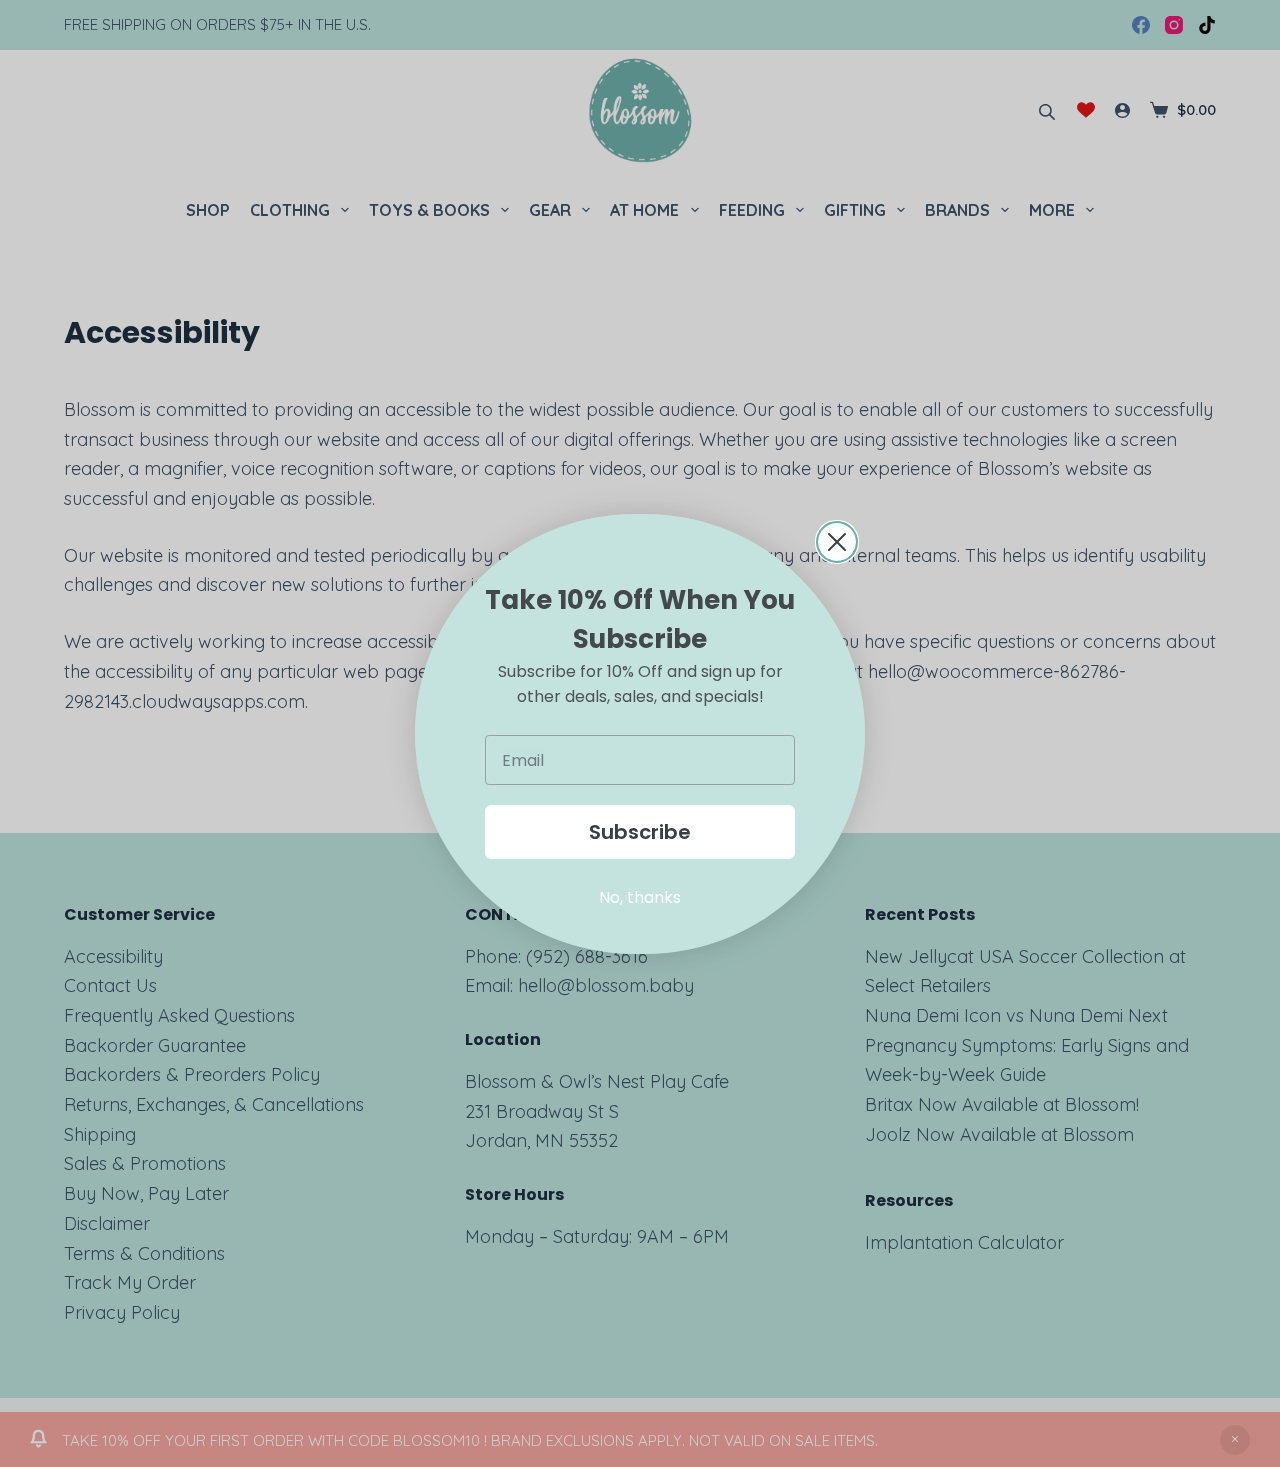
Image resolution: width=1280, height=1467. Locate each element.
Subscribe (640, 832)
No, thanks (640, 897)
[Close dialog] (837, 542)
